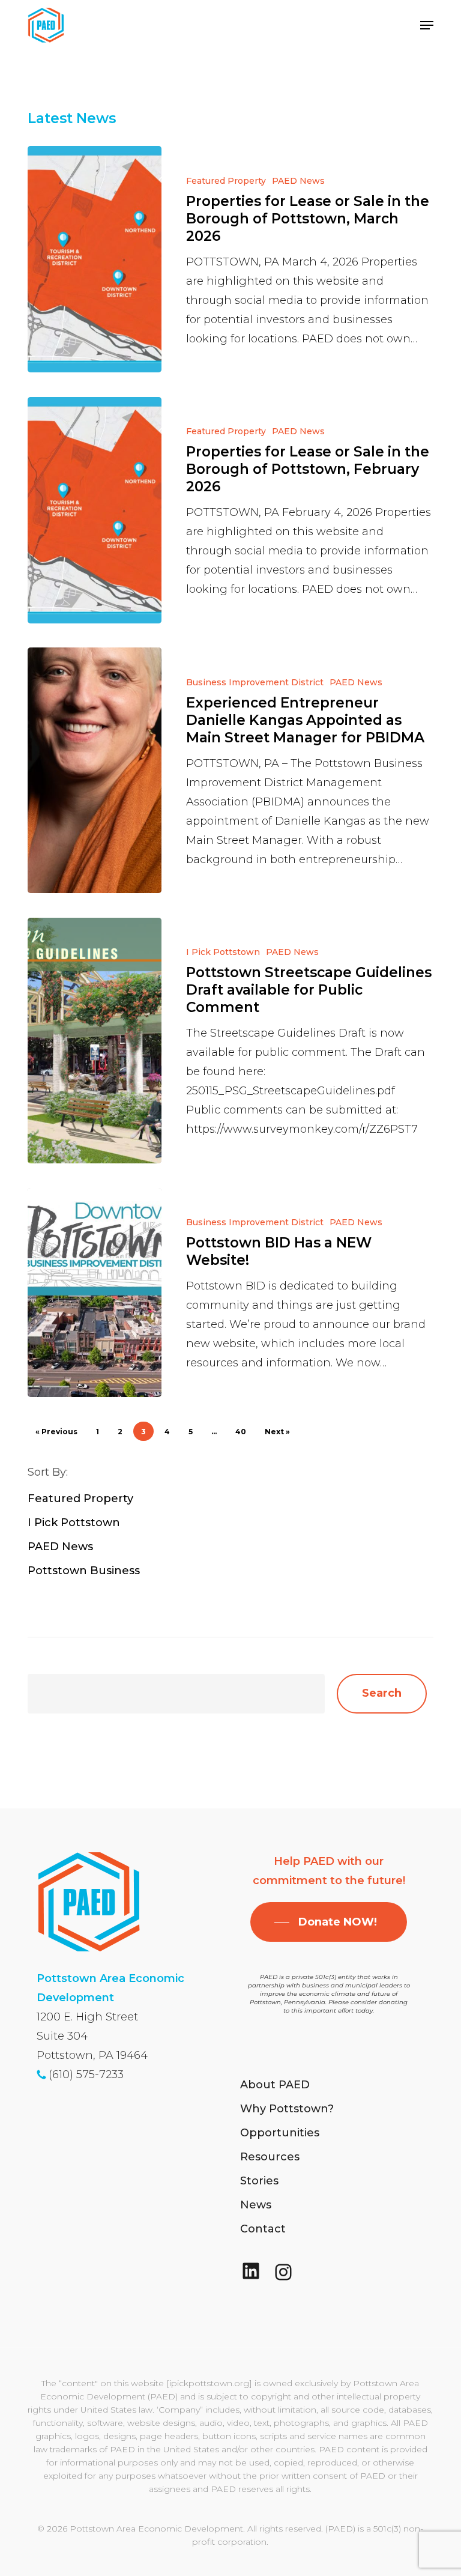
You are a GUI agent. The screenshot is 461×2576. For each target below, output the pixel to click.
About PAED (275, 2085)
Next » (277, 1432)
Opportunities (280, 2133)
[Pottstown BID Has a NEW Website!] (95, 1293)
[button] (427, 25)
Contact (263, 2229)
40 (241, 1432)
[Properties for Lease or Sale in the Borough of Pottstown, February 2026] (95, 510)
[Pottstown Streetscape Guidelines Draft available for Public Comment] (95, 1041)
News (256, 2205)
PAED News (298, 181)
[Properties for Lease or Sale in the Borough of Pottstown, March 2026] (95, 259)
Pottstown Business (84, 1571)
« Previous (56, 1432)
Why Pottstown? (287, 2109)
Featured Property (226, 181)
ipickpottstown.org (209, 2383)
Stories (259, 2181)
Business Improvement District (255, 682)
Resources (270, 2157)
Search (382, 1693)
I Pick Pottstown (223, 952)
